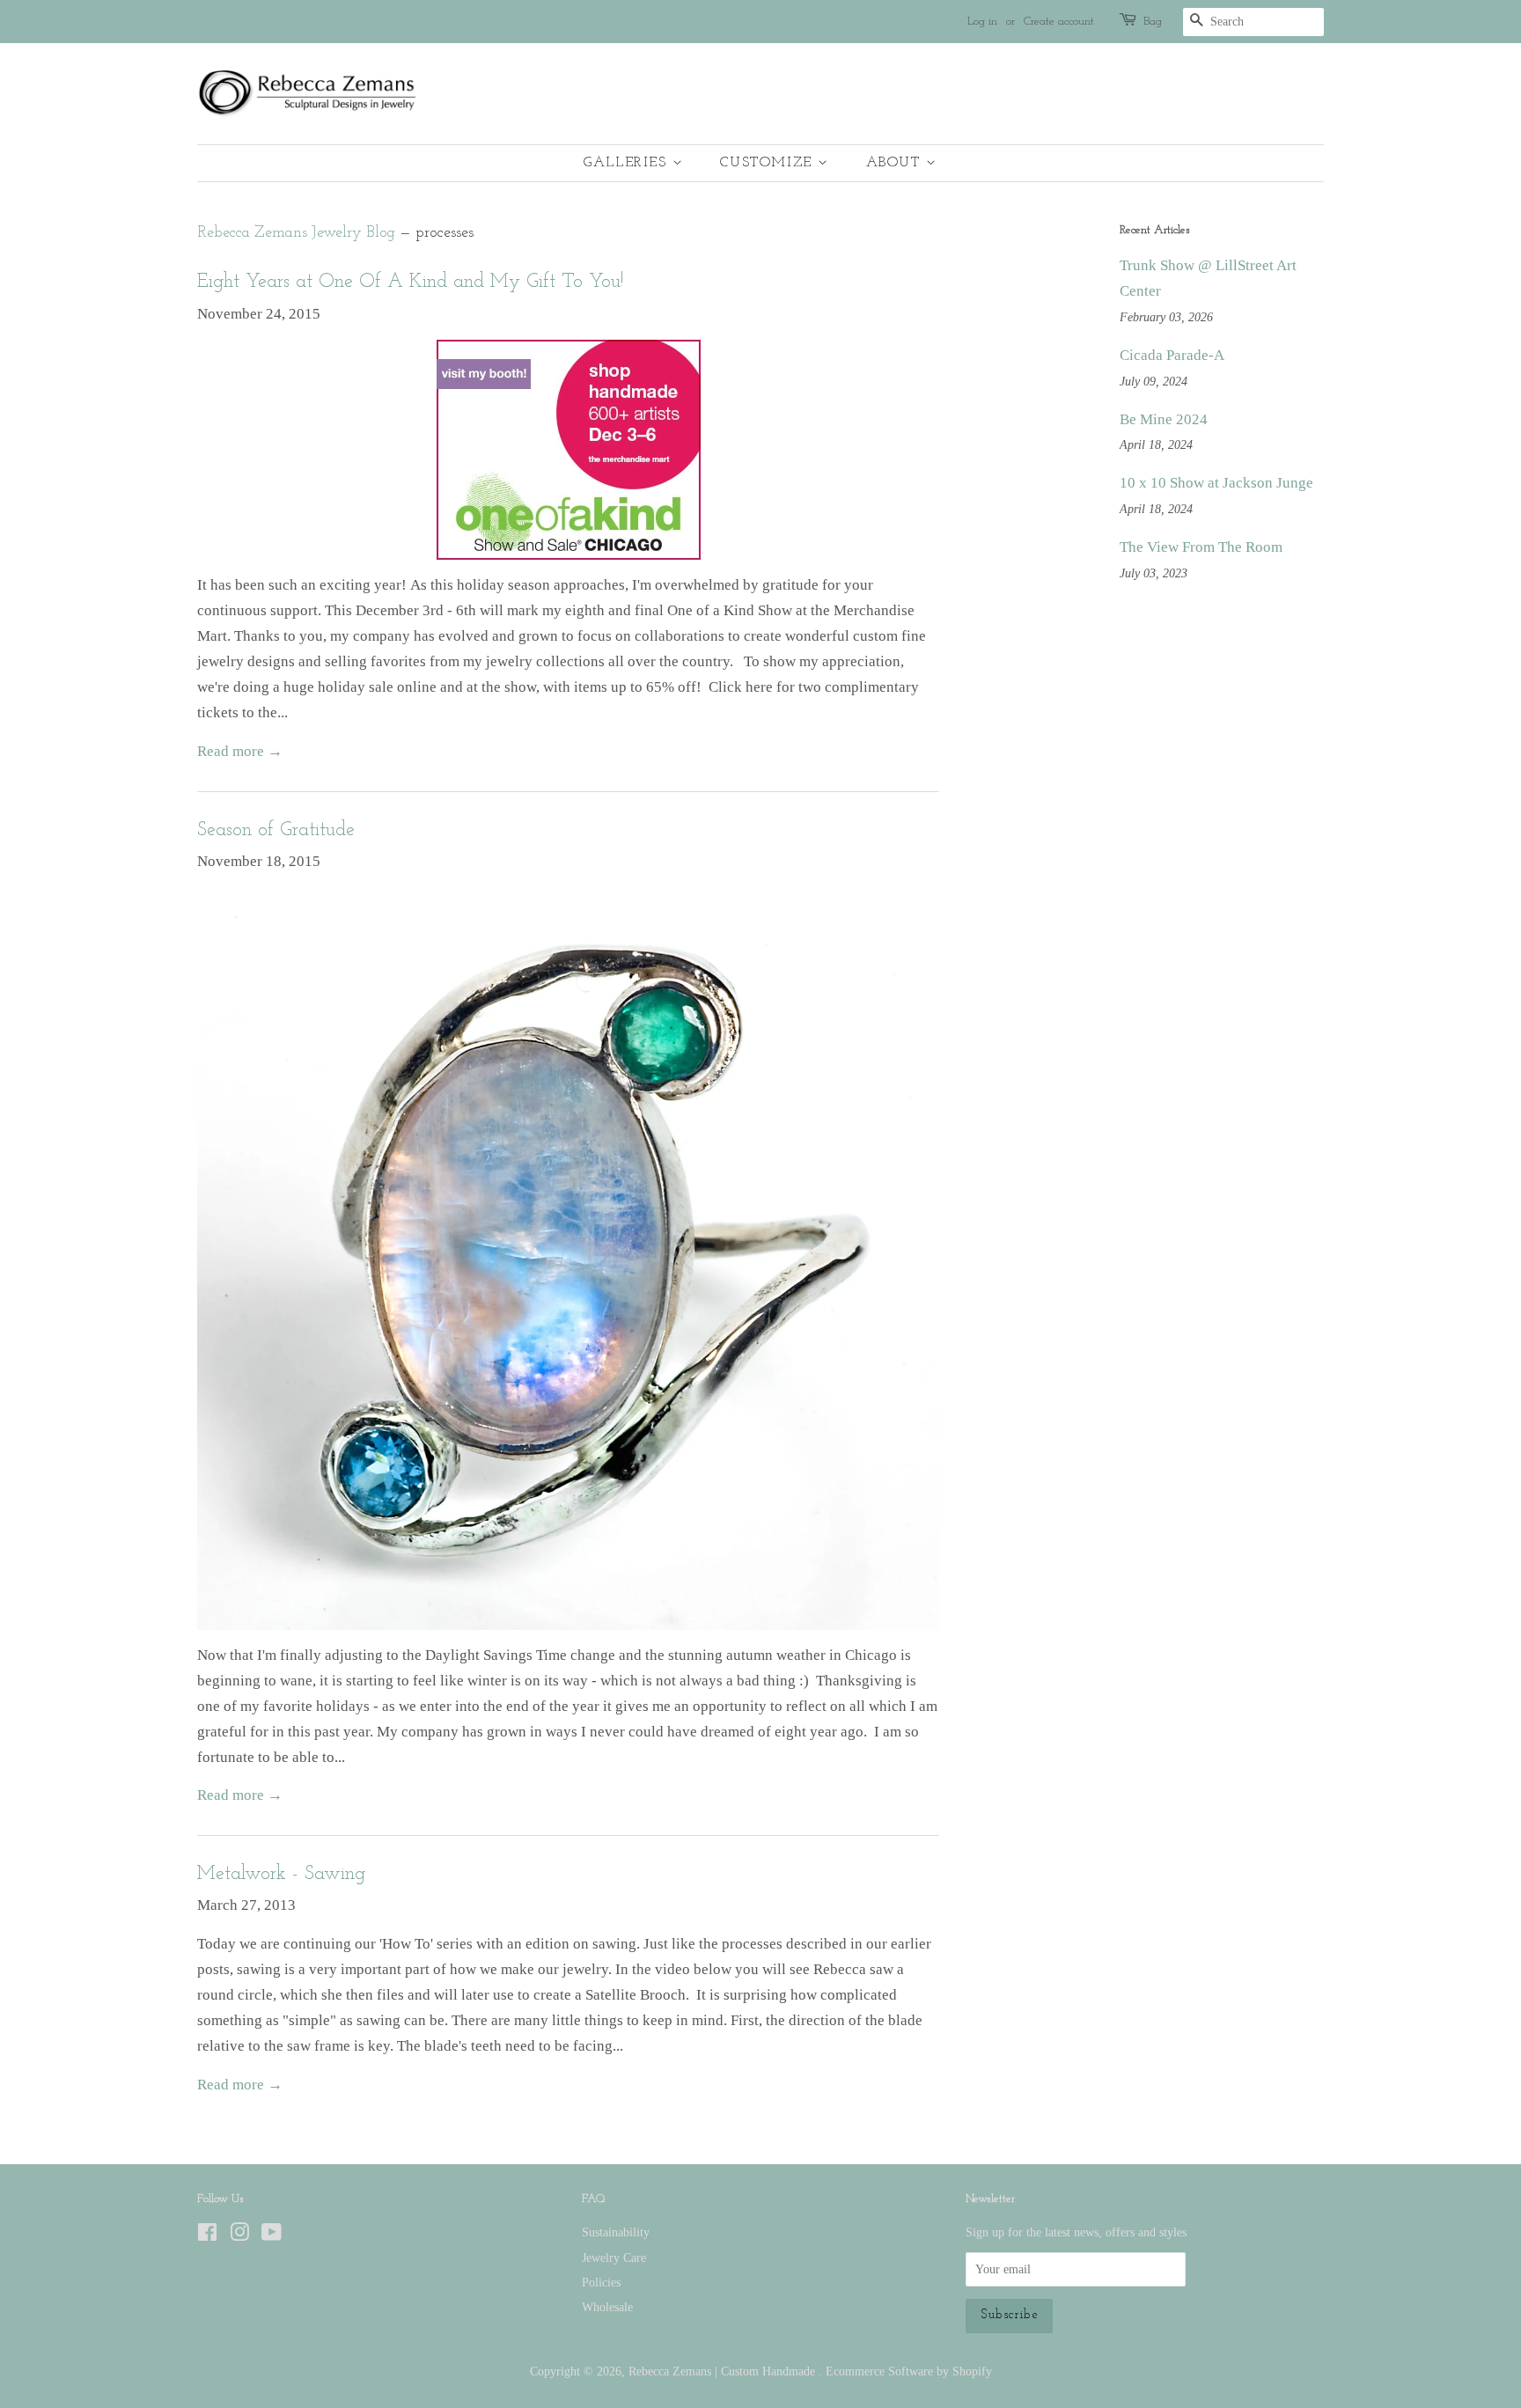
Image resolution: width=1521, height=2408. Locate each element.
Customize (769, 163)
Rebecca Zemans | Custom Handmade (724, 2371)
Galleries (628, 163)
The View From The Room (1201, 547)
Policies (601, 2282)
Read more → (240, 751)
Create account (1059, 22)
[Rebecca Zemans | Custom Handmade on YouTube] (272, 2235)
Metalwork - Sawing (281, 1874)
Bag (1153, 22)
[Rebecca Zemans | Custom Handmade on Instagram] (239, 2235)
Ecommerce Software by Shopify (909, 2371)
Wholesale (607, 2307)
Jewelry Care (614, 2257)
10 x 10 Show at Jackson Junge (1216, 483)
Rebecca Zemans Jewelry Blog (296, 233)
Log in (982, 22)
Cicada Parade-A (1172, 355)
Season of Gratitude (276, 830)
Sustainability (616, 2232)
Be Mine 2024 (1164, 419)
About (896, 163)
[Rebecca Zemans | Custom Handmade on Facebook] (207, 2235)
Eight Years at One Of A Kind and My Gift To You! (410, 282)
